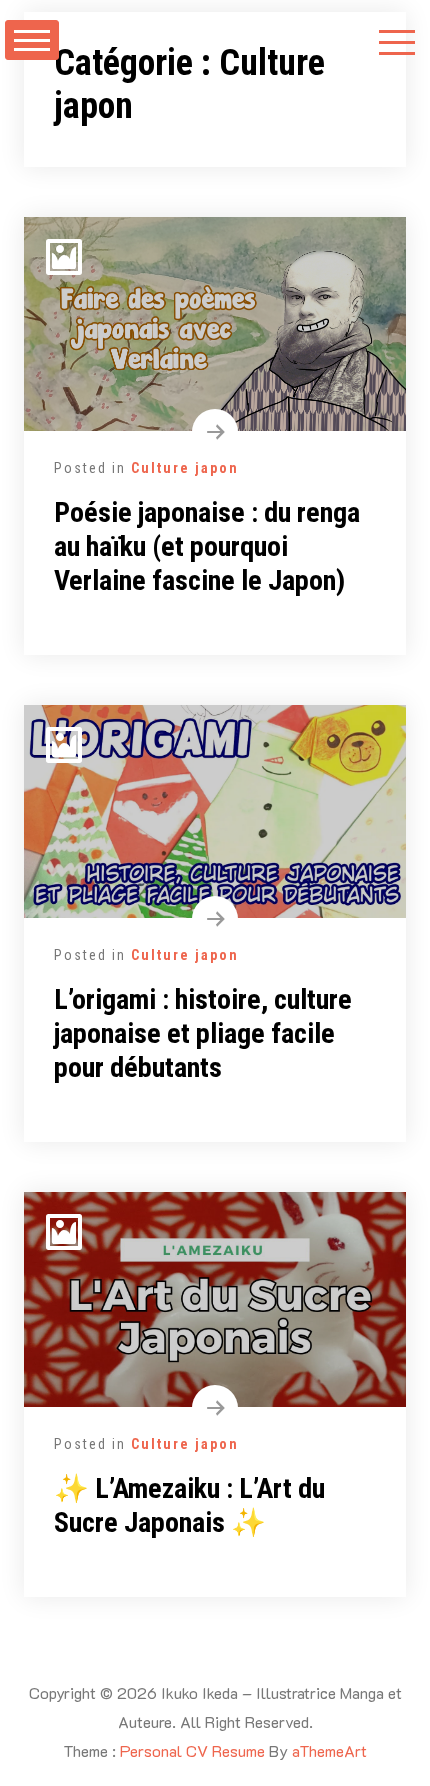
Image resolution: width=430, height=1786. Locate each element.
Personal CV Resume (192, 1750)
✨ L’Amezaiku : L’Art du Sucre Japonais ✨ (189, 1505)
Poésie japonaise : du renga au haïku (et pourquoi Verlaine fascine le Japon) (207, 546)
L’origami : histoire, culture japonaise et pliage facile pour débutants (203, 1033)
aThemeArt (329, 1750)
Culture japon (185, 468)
